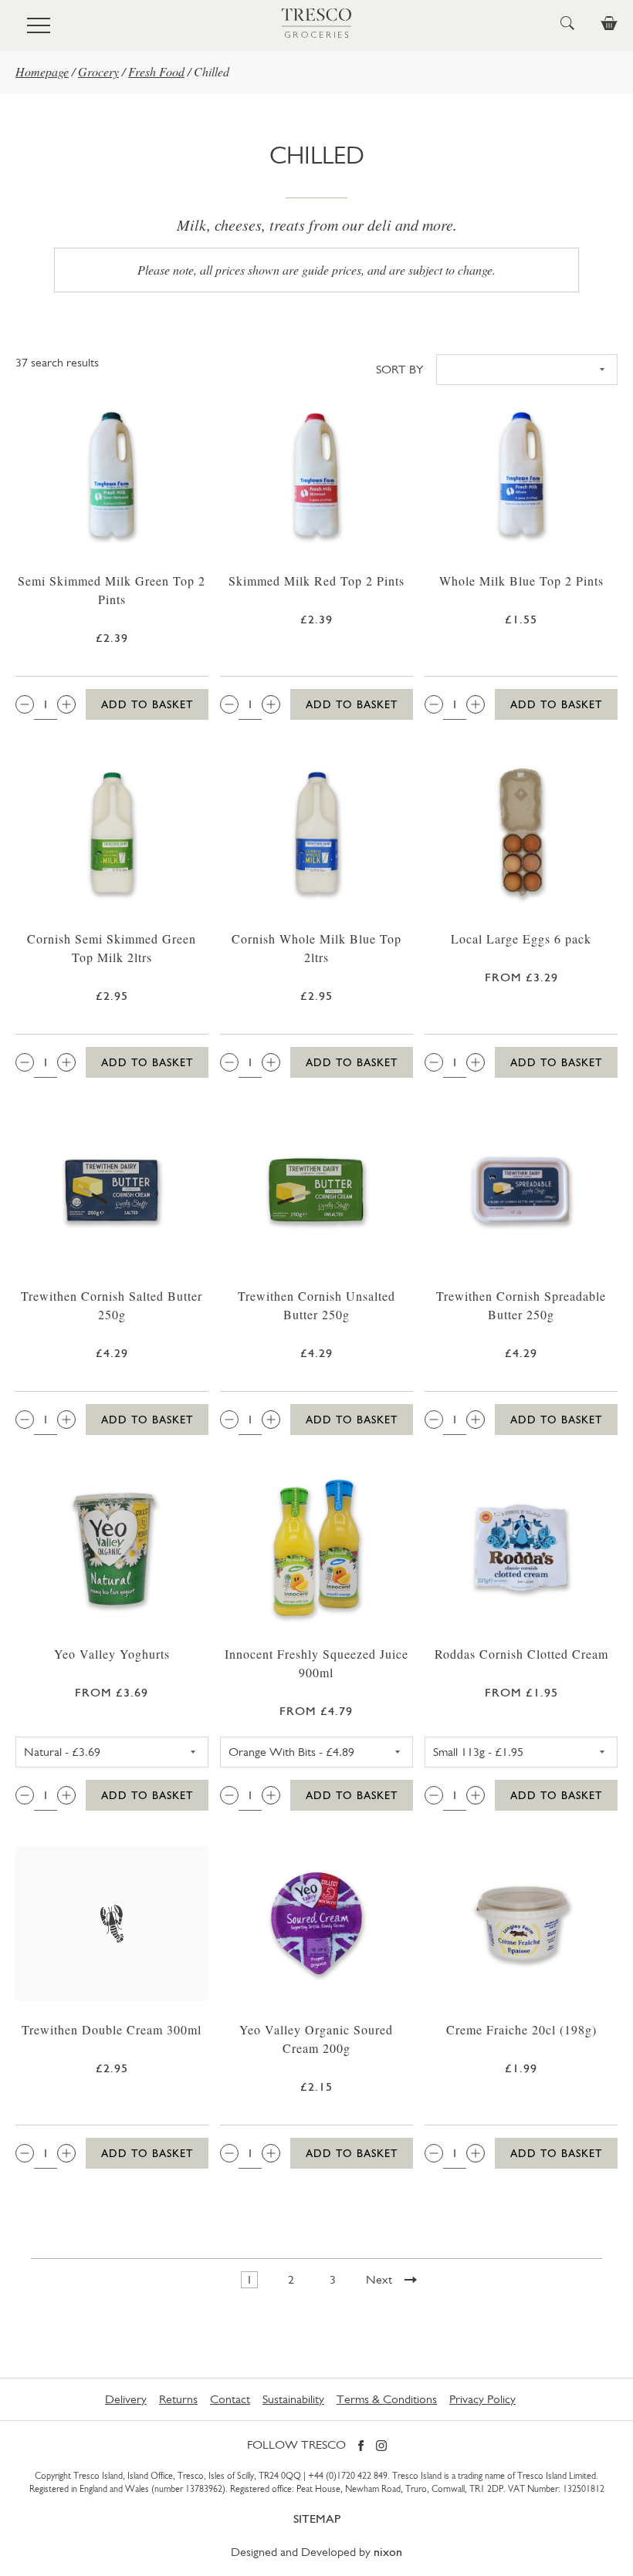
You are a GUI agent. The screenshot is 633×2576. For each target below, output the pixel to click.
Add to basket (147, 704)
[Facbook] (361, 2447)
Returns (178, 2399)
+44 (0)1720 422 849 (348, 2476)
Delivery (126, 2399)
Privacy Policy (482, 2399)
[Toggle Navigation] (39, 25)
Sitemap (317, 2519)
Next (379, 2279)
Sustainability (293, 2399)
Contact (230, 2399)
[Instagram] (381, 2447)
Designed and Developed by (316, 2552)
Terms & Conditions (387, 2399)
